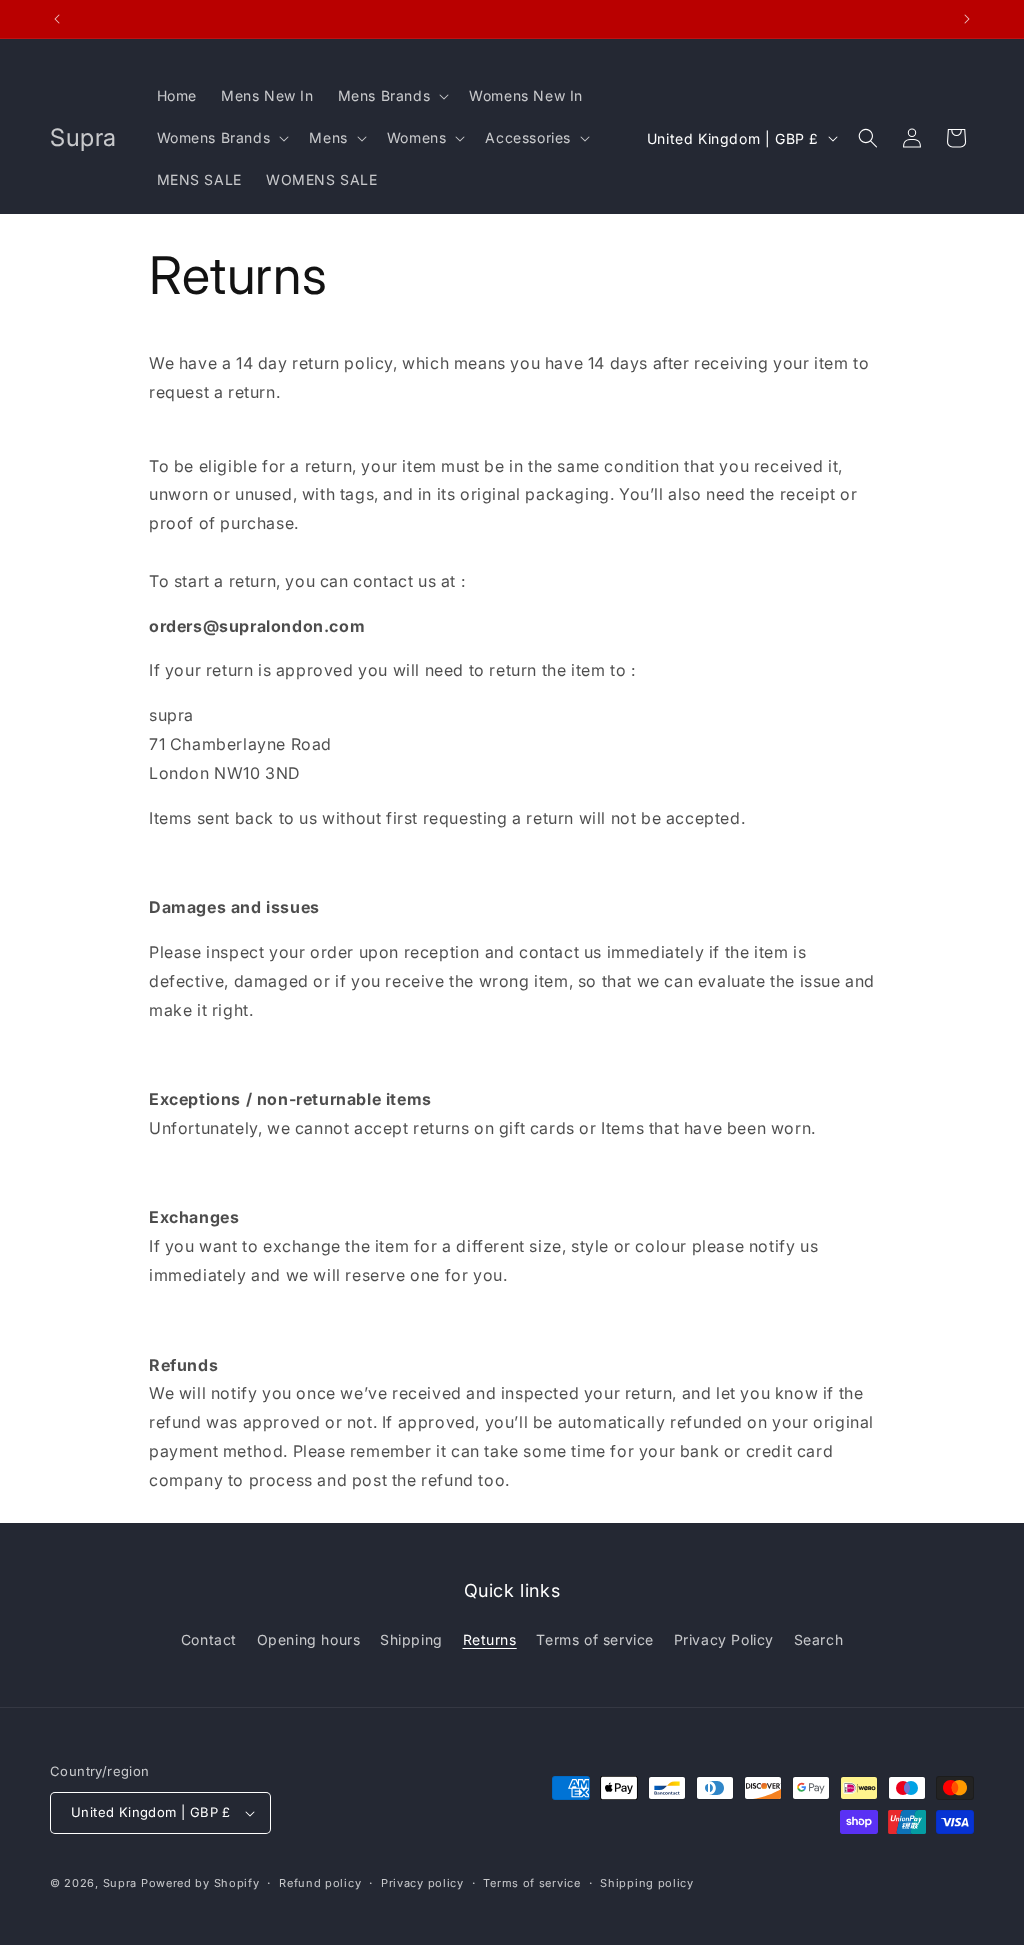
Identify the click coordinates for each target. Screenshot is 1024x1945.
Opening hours (309, 1639)
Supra (120, 1883)
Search (819, 1639)
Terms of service (595, 1639)
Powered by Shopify (200, 1883)
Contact (209, 1639)
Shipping (411, 1639)
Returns (490, 1639)
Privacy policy (422, 1883)
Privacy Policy (724, 1639)
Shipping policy (647, 1883)
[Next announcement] (967, 19)
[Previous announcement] (57, 19)
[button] (392, 96)
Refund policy (320, 1883)
